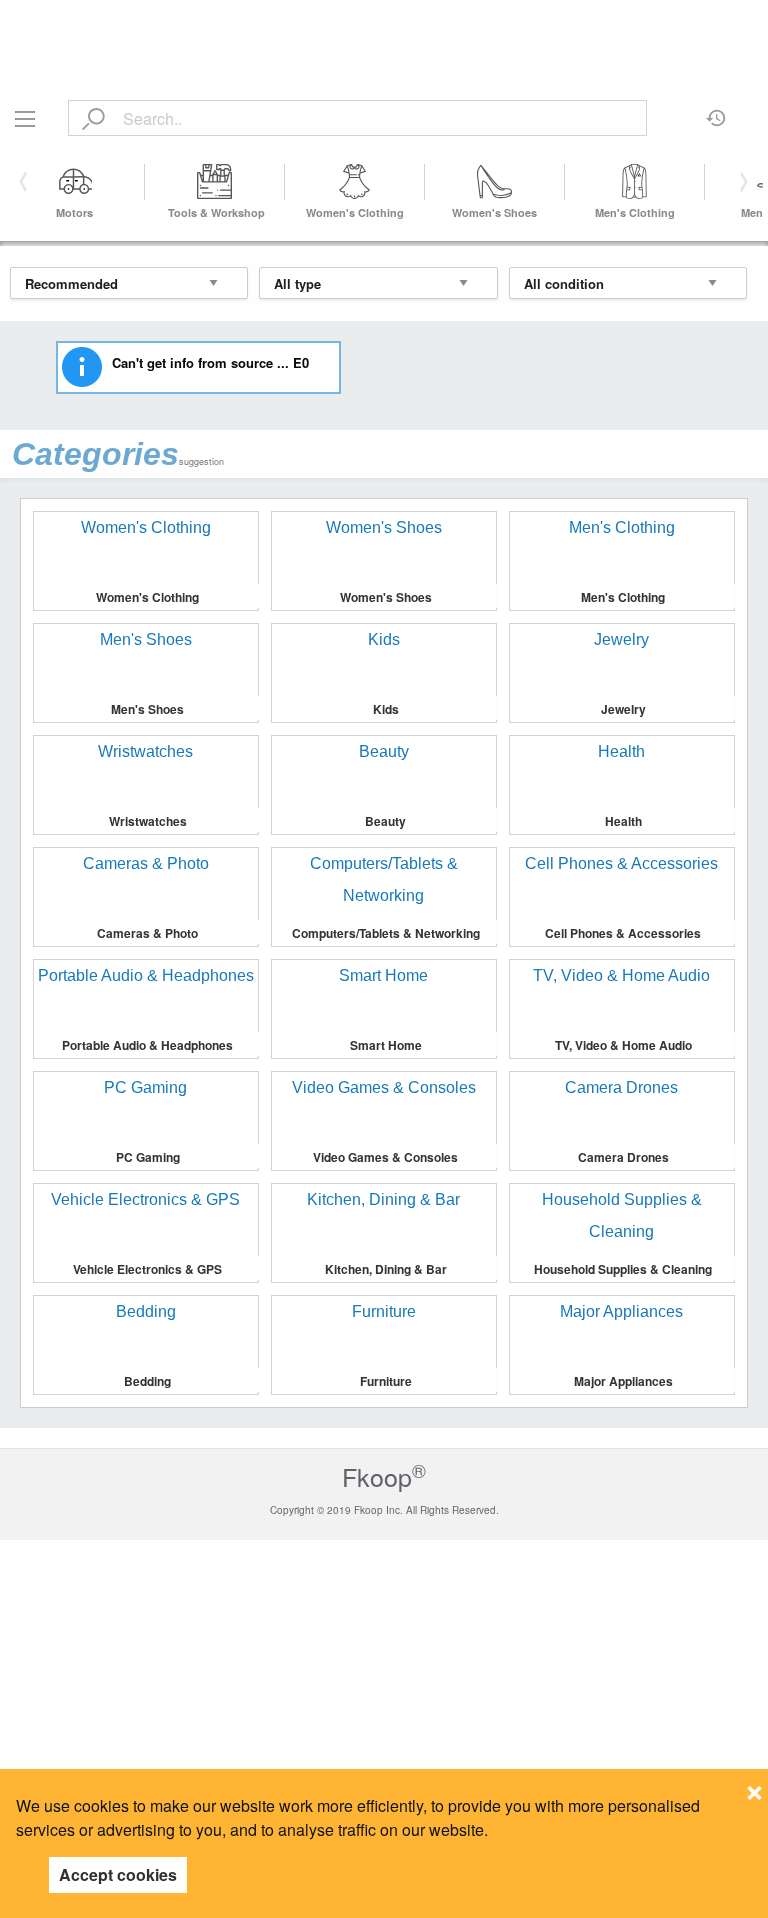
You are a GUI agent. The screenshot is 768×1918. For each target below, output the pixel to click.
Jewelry (623, 709)
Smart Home (386, 1045)
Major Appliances (623, 1381)
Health (623, 821)
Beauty (385, 821)
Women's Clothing (355, 212)
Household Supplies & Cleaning (623, 1269)
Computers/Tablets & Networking (386, 933)
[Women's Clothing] (355, 182)
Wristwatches (148, 821)
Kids (386, 709)
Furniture (386, 1381)
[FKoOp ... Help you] (384, 22)
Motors (74, 212)
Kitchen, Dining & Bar (386, 1269)
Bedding (147, 1381)
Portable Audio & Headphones (147, 1045)
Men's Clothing (635, 212)
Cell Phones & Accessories (623, 933)
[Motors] (75, 182)
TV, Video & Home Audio (623, 1045)
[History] (716, 111)
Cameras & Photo (147, 933)
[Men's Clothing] (635, 182)
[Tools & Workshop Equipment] (215, 182)
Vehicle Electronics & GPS (147, 1269)
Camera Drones (623, 1157)
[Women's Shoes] (495, 182)
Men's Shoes (147, 709)
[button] (740, 182)
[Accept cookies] (754, 1787)
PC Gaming (148, 1157)
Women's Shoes (494, 212)
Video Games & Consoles (385, 1157)
